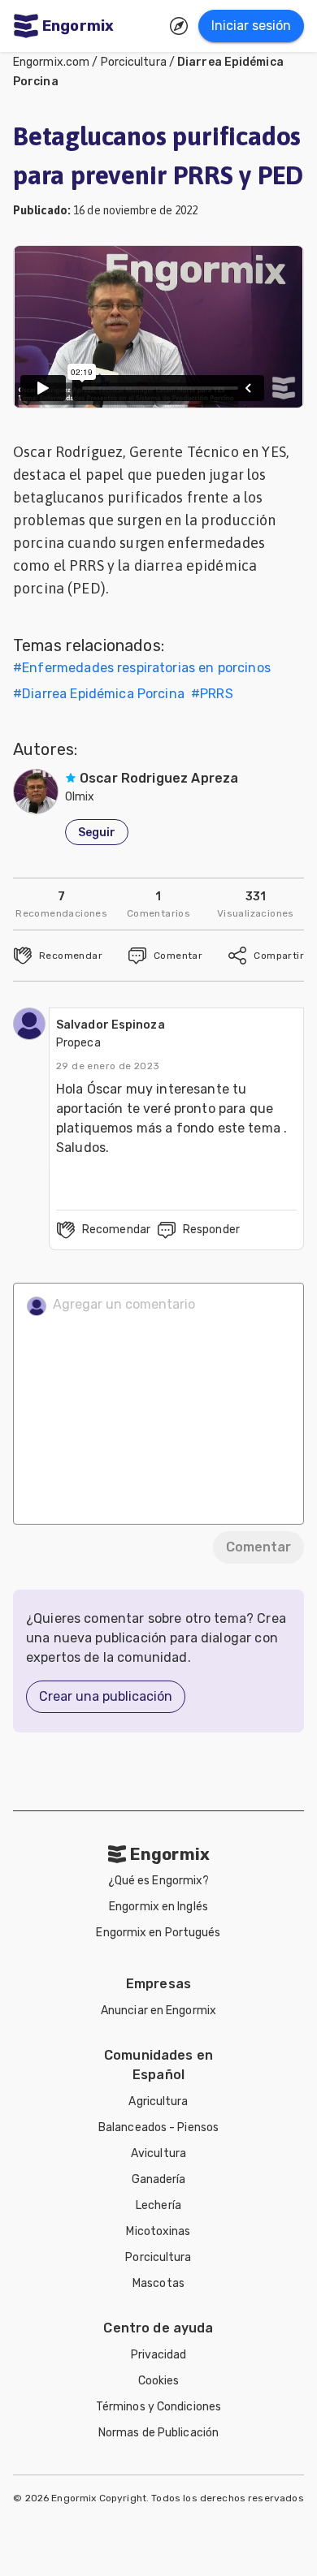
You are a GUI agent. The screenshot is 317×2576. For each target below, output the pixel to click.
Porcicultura (134, 62)
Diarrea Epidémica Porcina (103, 694)
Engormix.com (51, 62)
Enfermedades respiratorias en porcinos (146, 668)
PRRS (217, 694)
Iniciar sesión (251, 26)
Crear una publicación (106, 1696)
